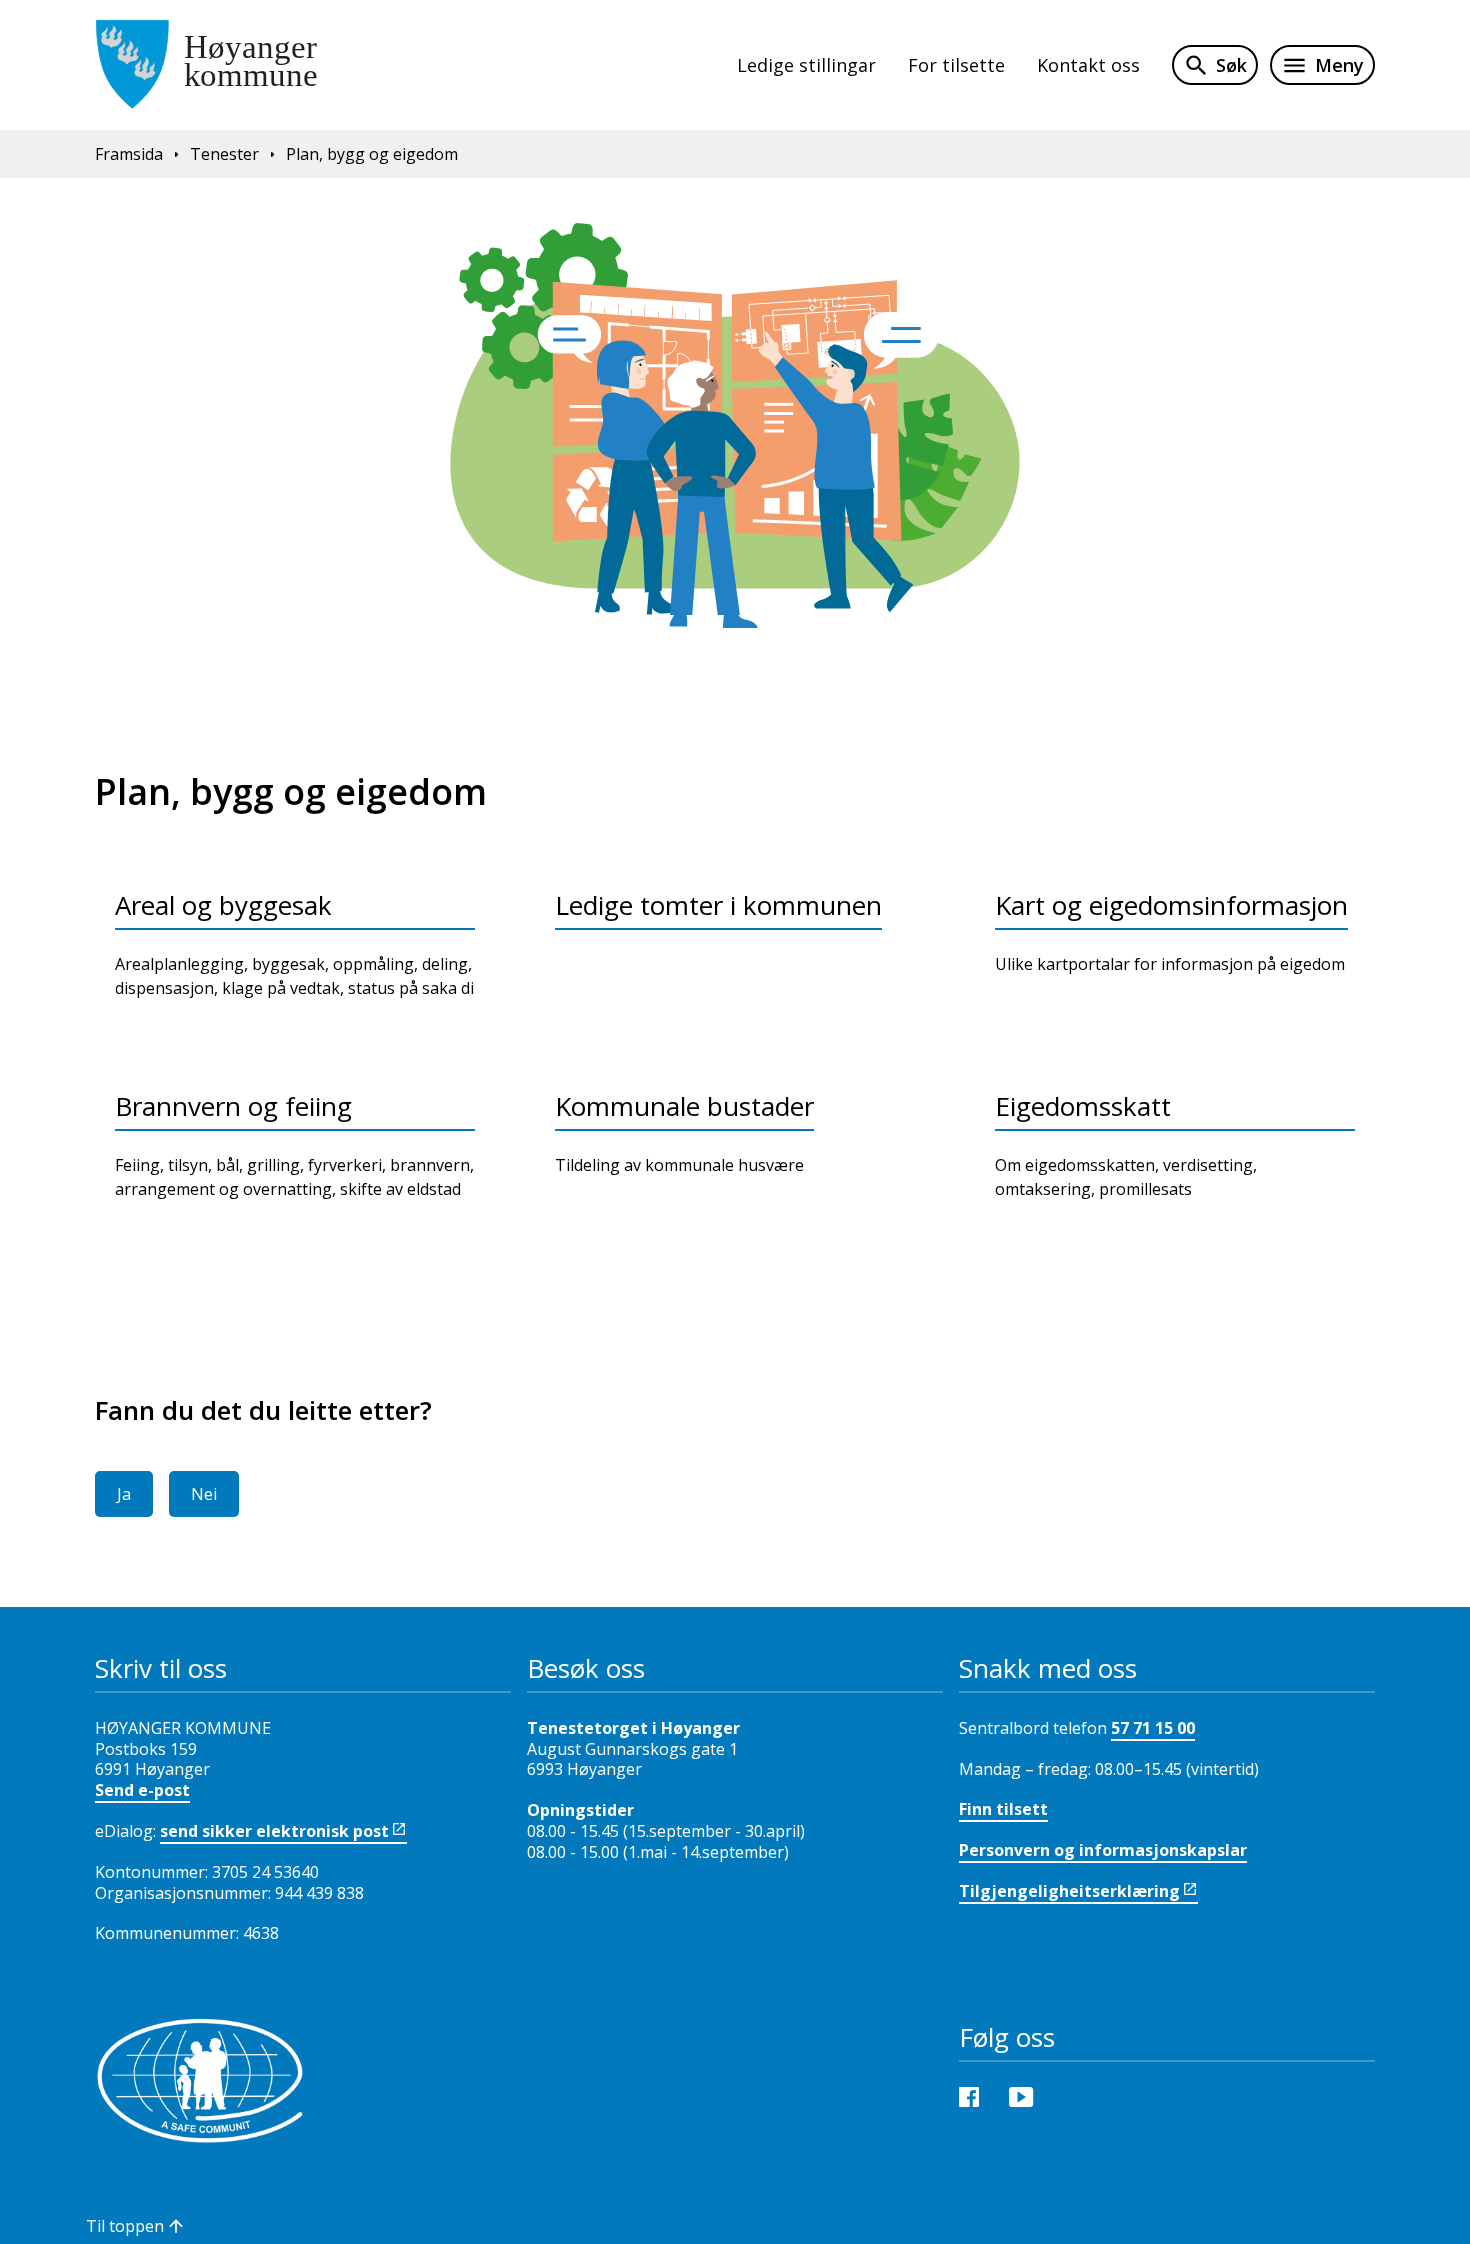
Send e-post (142, 1790)
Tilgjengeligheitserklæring (1069, 1891)
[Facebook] (974, 2096)
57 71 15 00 (1153, 1728)
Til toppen (125, 2226)
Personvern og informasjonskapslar (1103, 1850)
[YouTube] (1026, 2096)
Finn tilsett (1003, 1809)
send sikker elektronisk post (274, 1831)
